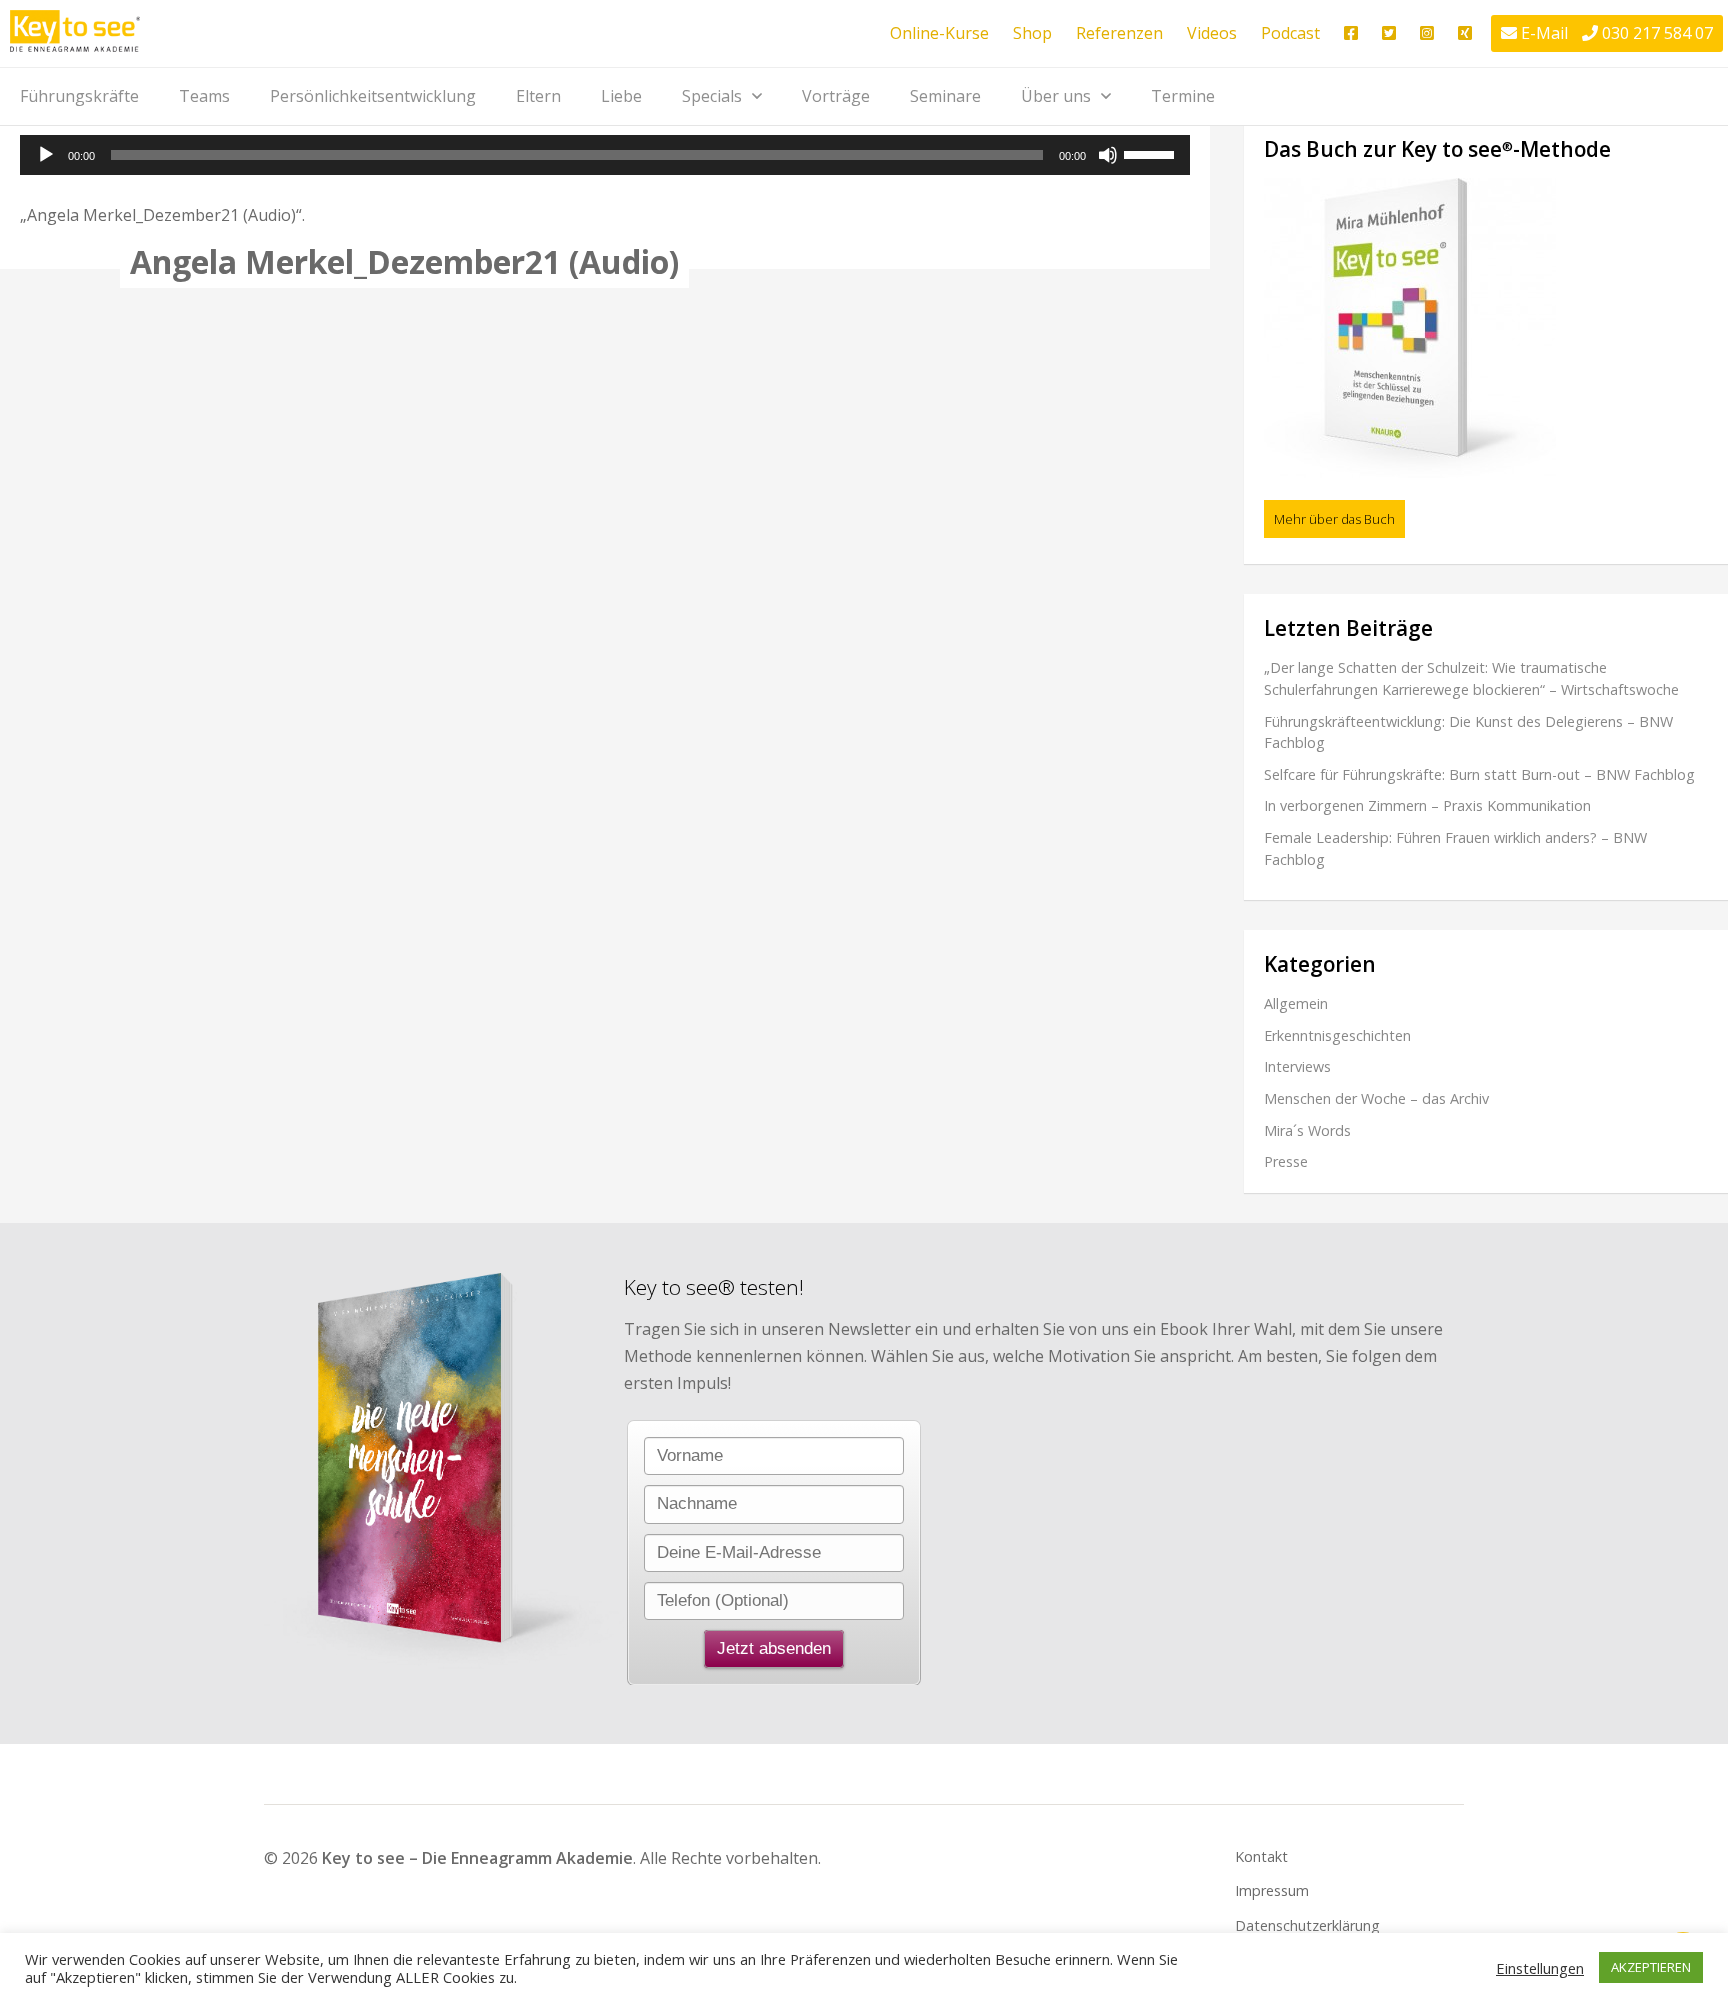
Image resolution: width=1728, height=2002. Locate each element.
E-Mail (1544, 33)
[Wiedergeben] (46, 155)
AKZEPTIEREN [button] (1651, 1967)
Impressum (1272, 1890)
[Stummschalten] (1108, 155)
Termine (1183, 96)
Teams (204, 96)
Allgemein (1296, 1003)
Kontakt (1261, 1856)
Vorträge (836, 96)
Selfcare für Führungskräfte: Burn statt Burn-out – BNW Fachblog (1479, 774)
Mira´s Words (1307, 1130)
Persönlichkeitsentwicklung (373, 96)
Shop (1032, 33)
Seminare (945, 96)
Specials (712, 96)
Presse (1286, 1161)
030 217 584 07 (1657, 33)
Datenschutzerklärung (1307, 1925)
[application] (605, 155)
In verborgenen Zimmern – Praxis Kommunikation (1427, 805)
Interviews (1297, 1066)
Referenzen (1119, 33)
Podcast (1290, 33)
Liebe (621, 96)
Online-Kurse (939, 33)
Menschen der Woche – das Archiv (1376, 1098)
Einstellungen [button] (1540, 1968)
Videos (1212, 33)
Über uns (1056, 96)
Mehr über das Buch (1334, 519)
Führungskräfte (79, 96)
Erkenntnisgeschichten (1337, 1035)
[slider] (1152, 153)
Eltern (538, 96)
